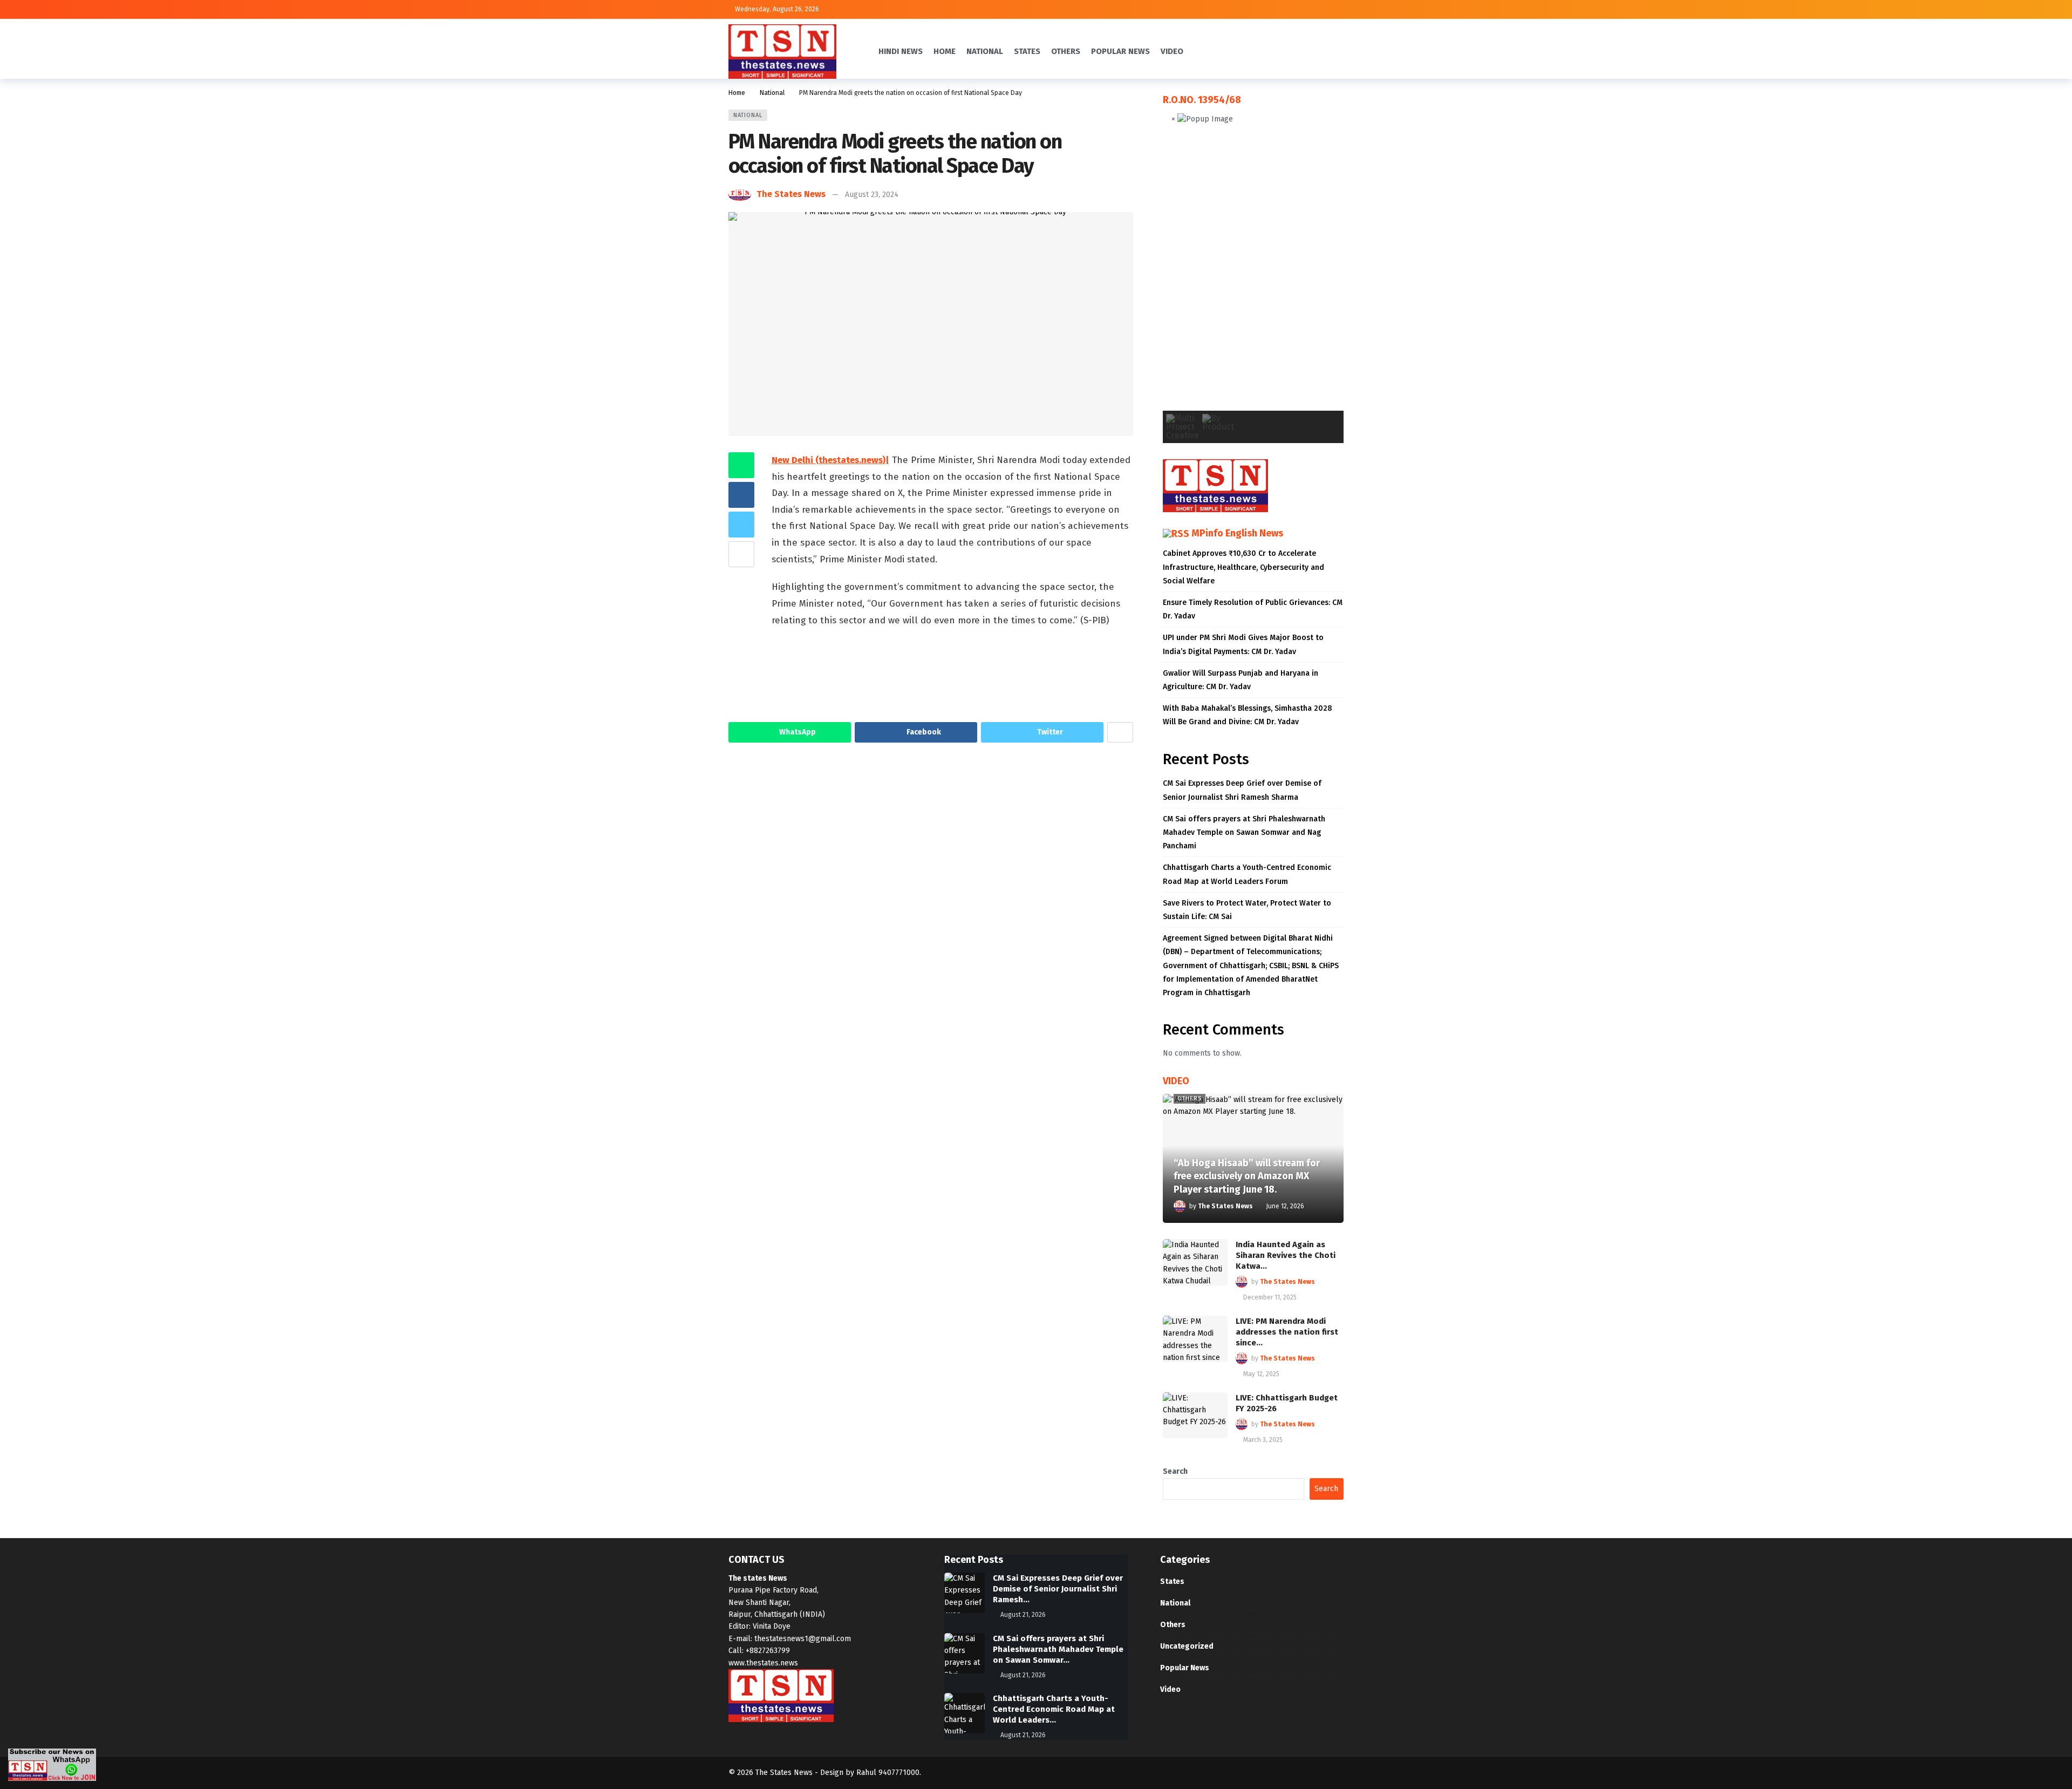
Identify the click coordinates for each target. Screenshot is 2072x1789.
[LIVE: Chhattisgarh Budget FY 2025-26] (1195, 1416)
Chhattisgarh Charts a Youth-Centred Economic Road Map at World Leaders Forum (1247, 874)
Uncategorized (1187, 1646)
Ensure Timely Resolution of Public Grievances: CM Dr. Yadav (1253, 609)
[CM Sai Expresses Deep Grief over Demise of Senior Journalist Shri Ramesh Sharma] (965, 1593)
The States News (791, 194)
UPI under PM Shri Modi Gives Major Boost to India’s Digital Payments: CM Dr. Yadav (1243, 644)
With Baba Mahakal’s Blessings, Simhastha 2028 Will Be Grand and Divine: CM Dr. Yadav (1248, 715)
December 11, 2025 (1270, 1297)
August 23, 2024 (872, 195)
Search (1175, 1471)
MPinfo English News (1237, 533)
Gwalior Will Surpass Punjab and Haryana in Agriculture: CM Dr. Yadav (1241, 680)
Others (1190, 1098)
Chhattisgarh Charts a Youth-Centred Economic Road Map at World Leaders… (1054, 1709)
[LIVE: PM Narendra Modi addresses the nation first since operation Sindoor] (1195, 1339)
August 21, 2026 (1023, 1615)
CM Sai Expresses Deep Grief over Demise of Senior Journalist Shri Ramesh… (1058, 1589)
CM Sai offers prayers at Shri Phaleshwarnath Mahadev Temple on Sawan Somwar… (1058, 1649)
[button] (1180, 276)
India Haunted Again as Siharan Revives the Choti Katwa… (1286, 1255)
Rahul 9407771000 (888, 1773)
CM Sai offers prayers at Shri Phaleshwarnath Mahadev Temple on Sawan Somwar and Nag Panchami (1244, 832)
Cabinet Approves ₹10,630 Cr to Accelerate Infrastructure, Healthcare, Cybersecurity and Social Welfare (1243, 567)
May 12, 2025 (1261, 1374)
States (1172, 1581)
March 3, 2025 (1263, 1440)
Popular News (1185, 1668)
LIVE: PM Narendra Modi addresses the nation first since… (1287, 1332)
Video (1170, 1689)
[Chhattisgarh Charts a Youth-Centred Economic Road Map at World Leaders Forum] (965, 1713)
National (748, 115)
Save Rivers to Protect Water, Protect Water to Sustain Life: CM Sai (1247, 910)
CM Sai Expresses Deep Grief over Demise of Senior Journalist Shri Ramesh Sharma (1242, 790)
